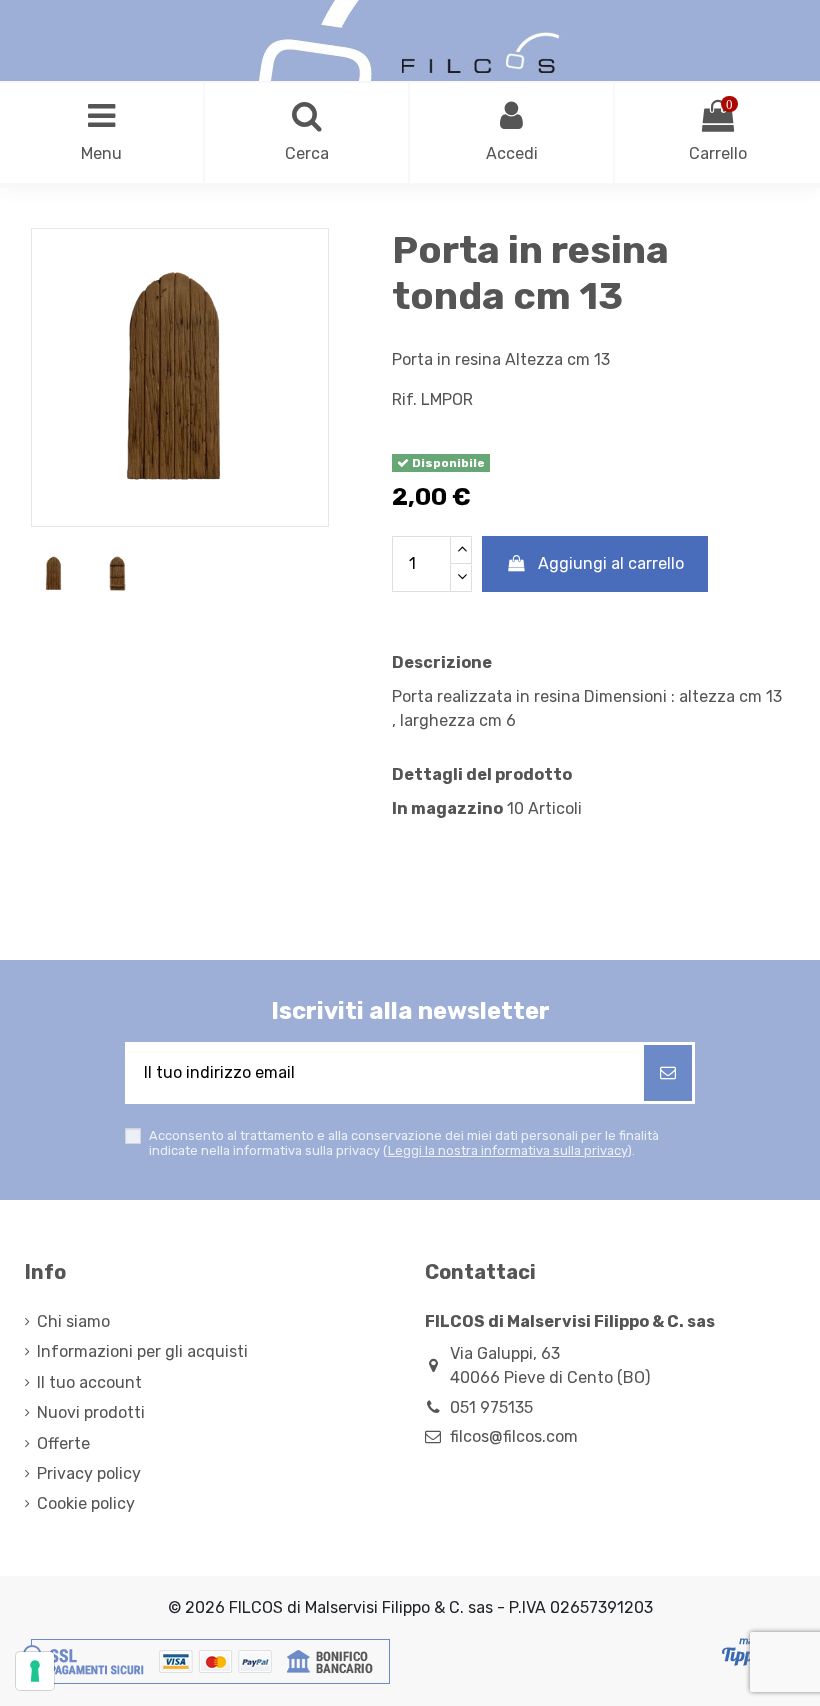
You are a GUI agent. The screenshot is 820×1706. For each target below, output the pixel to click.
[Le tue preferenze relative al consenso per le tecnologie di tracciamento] (35, 1671)
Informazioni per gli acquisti (142, 1351)
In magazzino (447, 808)
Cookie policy (86, 1503)
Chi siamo (73, 1321)
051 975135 (491, 1407)
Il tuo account (89, 1382)
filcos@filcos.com (514, 1436)
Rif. (404, 399)
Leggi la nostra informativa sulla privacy (507, 1150)
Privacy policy (89, 1473)
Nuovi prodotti (91, 1412)
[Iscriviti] (668, 1073)
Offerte (63, 1443)
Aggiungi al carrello (611, 563)
